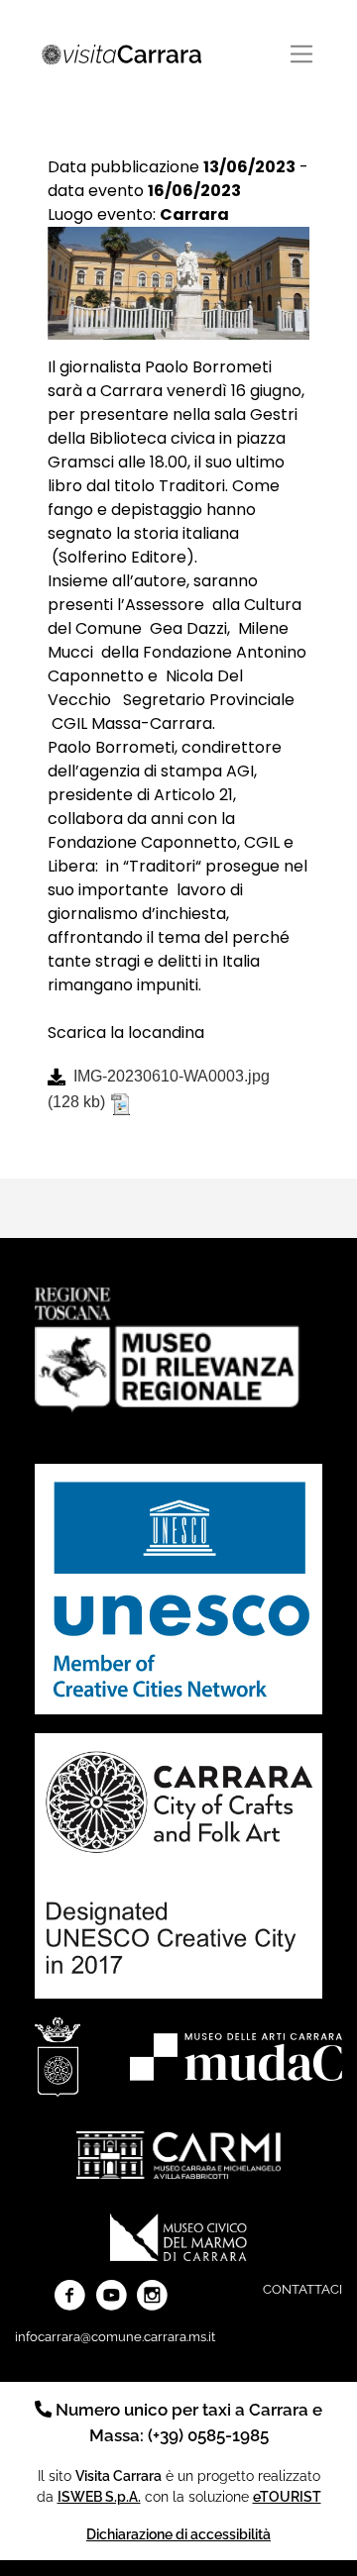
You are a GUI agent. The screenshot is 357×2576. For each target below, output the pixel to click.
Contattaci (302, 2289)
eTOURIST (287, 2496)
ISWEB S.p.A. (99, 2496)
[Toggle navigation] (302, 54)
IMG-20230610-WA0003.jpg (172, 1076)
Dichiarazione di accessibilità (178, 2534)
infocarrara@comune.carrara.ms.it (115, 2337)
